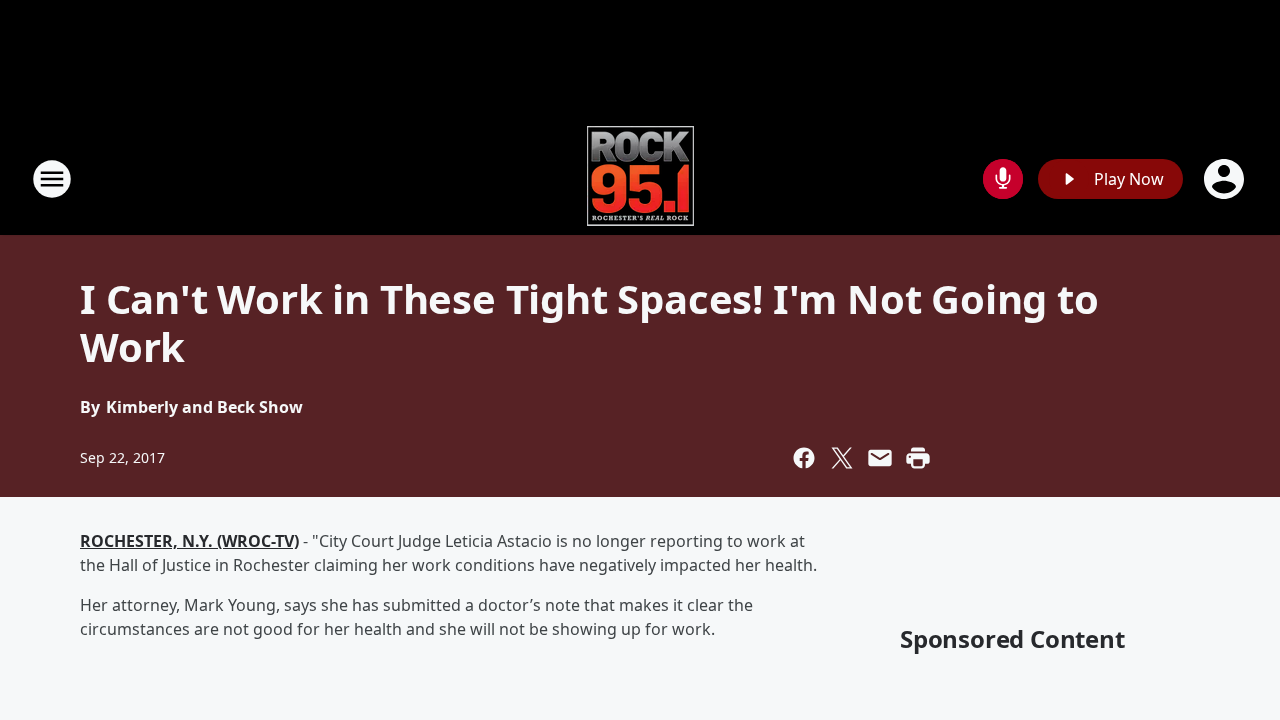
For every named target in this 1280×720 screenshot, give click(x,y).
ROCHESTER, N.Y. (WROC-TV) (189, 541)
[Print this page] (918, 458)
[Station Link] (640, 178)
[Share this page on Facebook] (804, 458)
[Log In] (1226, 179)
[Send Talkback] (1003, 179)
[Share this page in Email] (880, 458)
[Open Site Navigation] (52, 179)
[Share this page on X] (842, 458)
